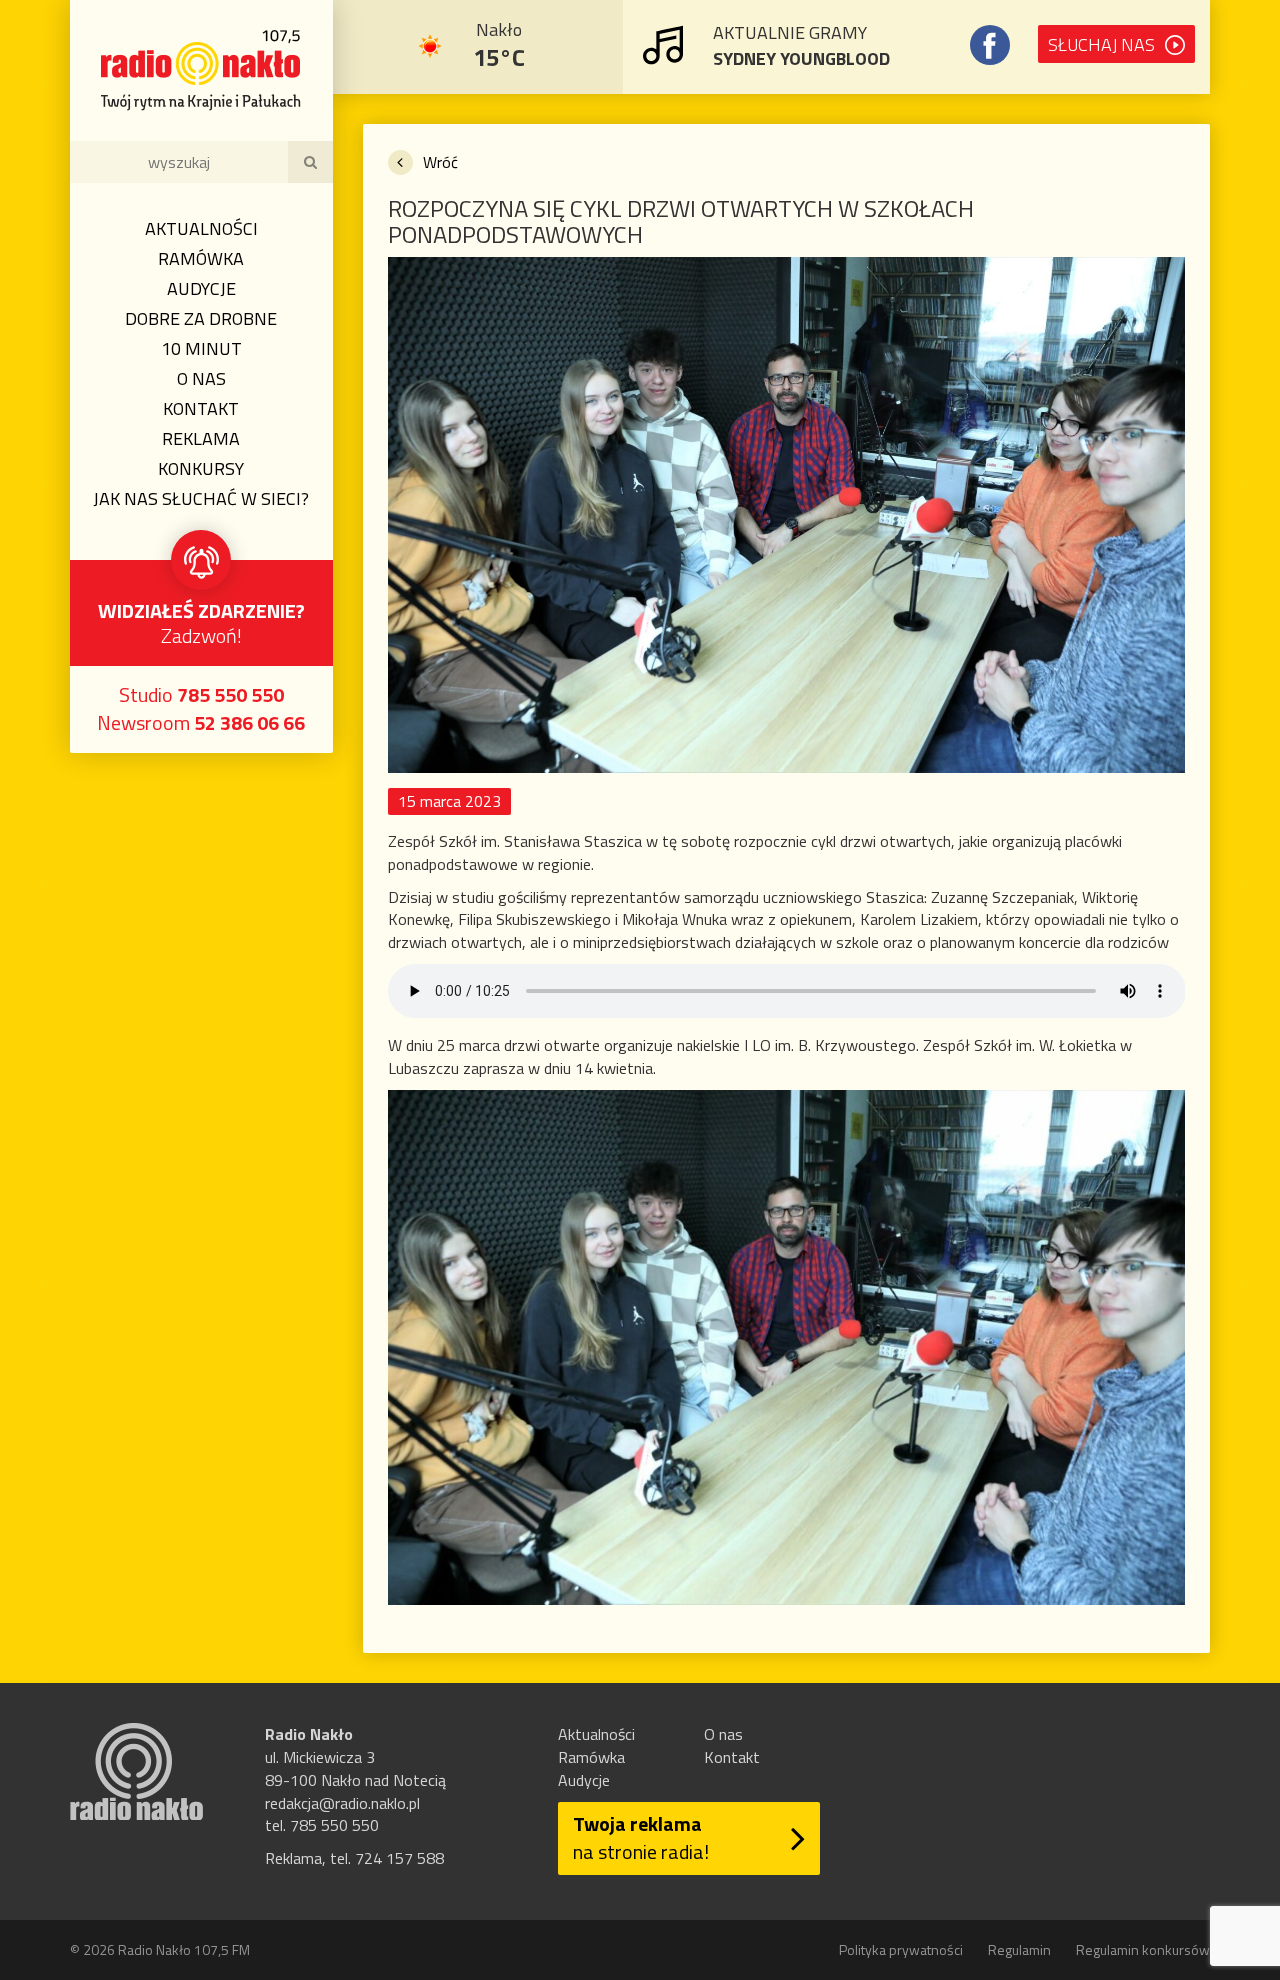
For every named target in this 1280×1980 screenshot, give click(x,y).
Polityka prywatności (901, 1949)
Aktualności (201, 228)
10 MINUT (201, 348)
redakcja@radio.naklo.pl (342, 1803)
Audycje (201, 288)
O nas (201, 378)
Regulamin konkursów (1143, 1949)
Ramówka (201, 258)
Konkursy (201, 468)
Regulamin (1019, 1949)
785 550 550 (230, 694)
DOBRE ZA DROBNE (201, 318)
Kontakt (201, 408)
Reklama (201, 438)
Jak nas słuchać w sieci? (201, 498)
